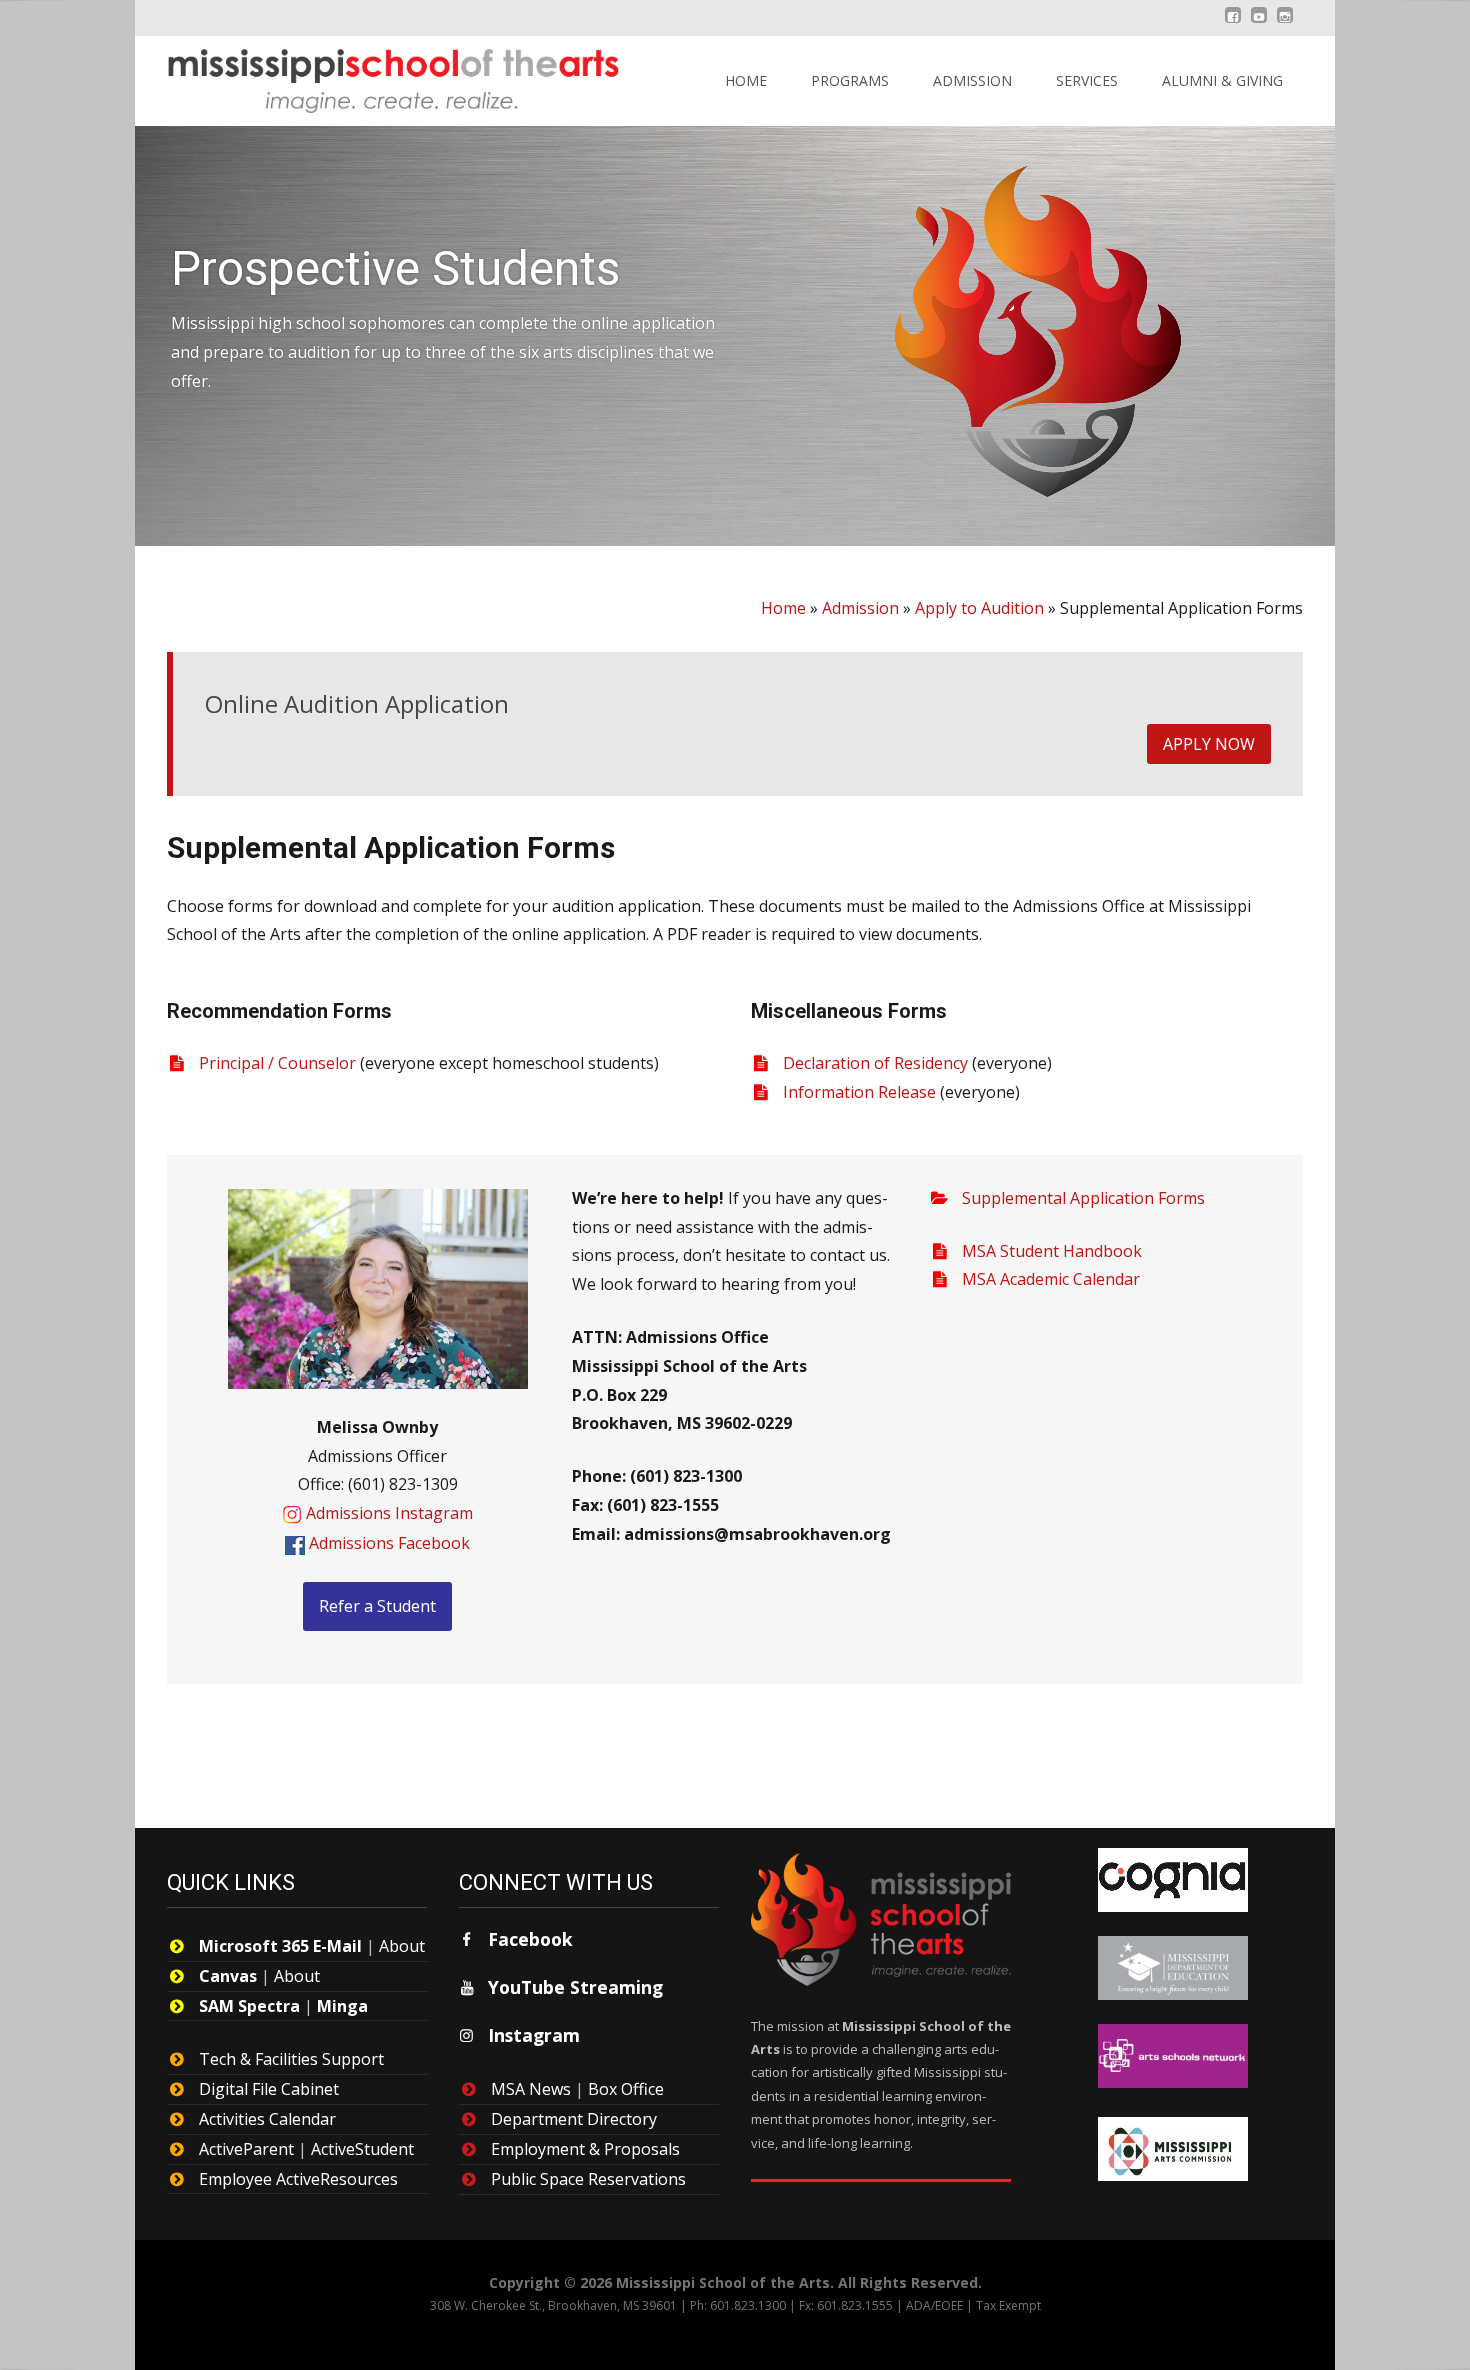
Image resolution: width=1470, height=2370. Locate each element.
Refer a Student (377, 1606)
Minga (342, 2006)
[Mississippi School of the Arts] (379, 76)
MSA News (531, 2089)
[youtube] (1259, 25)
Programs (850, 80)
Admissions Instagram (389, 1513)
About (402, 1946)
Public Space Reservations (588, 2179)
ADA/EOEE (934, 2305)
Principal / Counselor (277, 1063)
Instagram (534, 2035)
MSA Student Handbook (1052, 1251)
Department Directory (574, 2119)
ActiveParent (246, 2149)
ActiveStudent (362, 2149)
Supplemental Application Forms (1083, 1198)
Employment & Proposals (585, 2149)
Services (1087, 80)
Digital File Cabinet (269, 2089)
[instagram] (1285, 25)
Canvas (228, 1976)
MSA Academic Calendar (1051, 1279)
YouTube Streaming (575, 1987)
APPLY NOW (1209, 744)
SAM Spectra (249, 2006)
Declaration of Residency (875, 1063)
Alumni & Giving (1222, 80)
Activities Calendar (267, 2119)
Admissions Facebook (389, 1543)
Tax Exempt (1008, 2305)
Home (746, 80)
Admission (972, 80)
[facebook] (1233, 25)
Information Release (859, 1092)
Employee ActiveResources (298, 2179)
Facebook (530, 1939)
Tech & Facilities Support (291, 2059)
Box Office (626, 2089)
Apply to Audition (979, 608)
